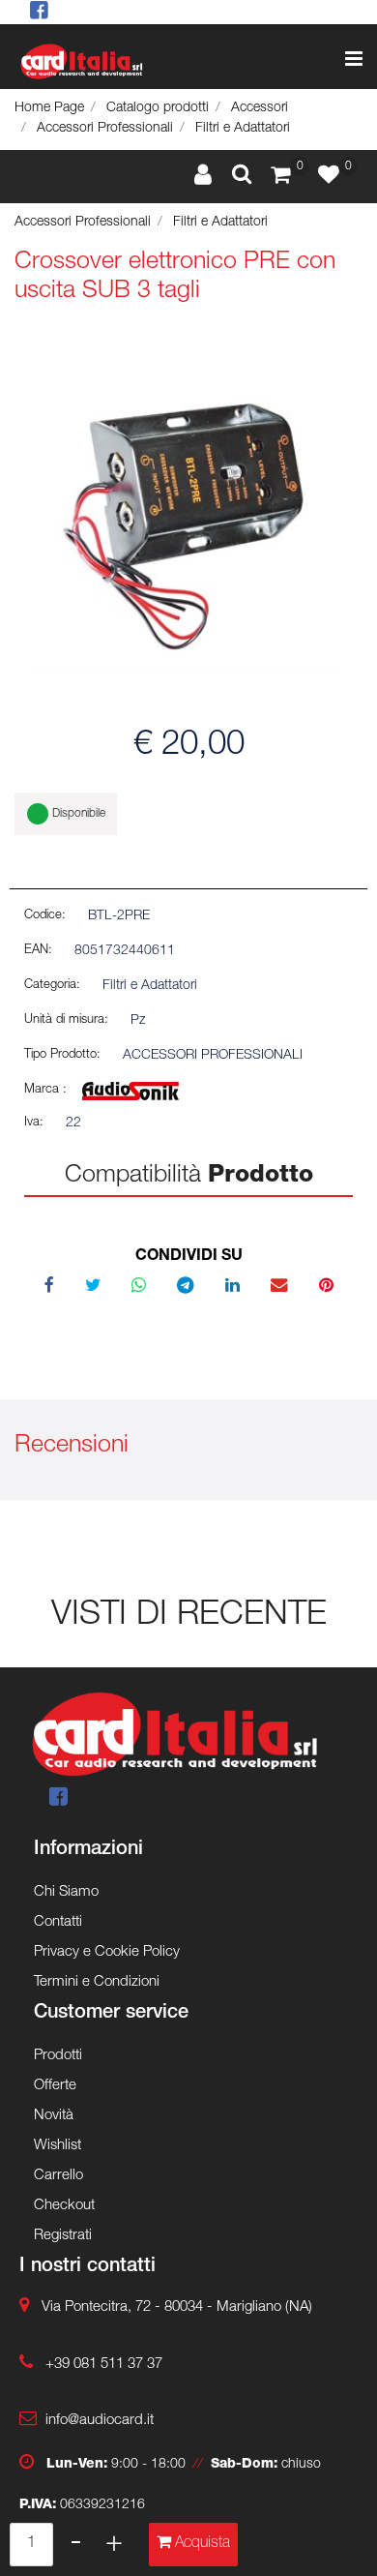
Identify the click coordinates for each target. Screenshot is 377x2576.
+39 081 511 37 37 (104, 2365)
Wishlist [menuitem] (58, 2146)
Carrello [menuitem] (58, 2176)
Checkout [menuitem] (64, 2206)
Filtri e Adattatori (243, 129)
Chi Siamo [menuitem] (66, 1892)
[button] (188, 518)
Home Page (49, 108)
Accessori (260, 108)
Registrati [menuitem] (63, 2236)
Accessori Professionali (105, 129)
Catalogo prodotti (158, 108)
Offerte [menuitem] (55, 2086)
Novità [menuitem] (54, 2116)
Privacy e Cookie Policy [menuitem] (107, 1952)
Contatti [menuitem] (58, 1922)
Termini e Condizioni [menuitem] (97, 1982)
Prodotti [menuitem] (58, 2056)
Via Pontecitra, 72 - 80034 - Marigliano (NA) (177, 2307)
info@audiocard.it (100, 2421)
